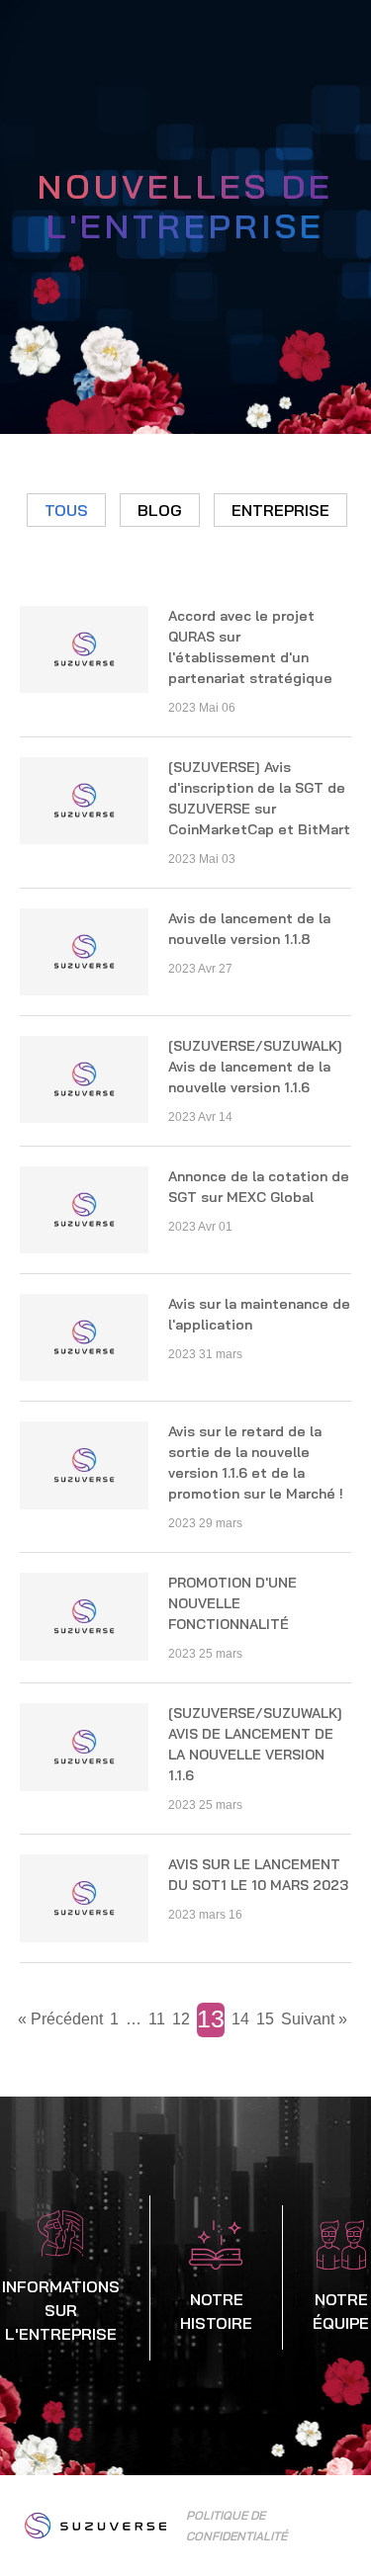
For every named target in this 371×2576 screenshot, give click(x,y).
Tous (66, 510)
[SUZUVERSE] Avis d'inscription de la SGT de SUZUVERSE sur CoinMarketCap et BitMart (259, 798)
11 (157, 2019)
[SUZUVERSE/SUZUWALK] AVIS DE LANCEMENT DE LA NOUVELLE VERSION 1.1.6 (255, 1744)
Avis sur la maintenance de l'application (259, 1314)
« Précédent (60, 2019)
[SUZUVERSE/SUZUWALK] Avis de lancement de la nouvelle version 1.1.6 (255, 1067)
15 (265, 2019)
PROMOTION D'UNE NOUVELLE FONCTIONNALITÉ (232, 1603)
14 (240, 2019)
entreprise (280, 510)
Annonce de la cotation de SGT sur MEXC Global (259, 1187)
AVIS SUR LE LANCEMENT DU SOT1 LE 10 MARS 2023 (258, 1875)
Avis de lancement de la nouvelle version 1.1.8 (249, 929)
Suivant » (314, 2019)
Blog (160, 510)
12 (181, 2019)
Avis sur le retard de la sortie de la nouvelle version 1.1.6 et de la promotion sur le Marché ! (256, 1462)
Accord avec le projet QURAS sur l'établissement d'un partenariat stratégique (250, 647)
